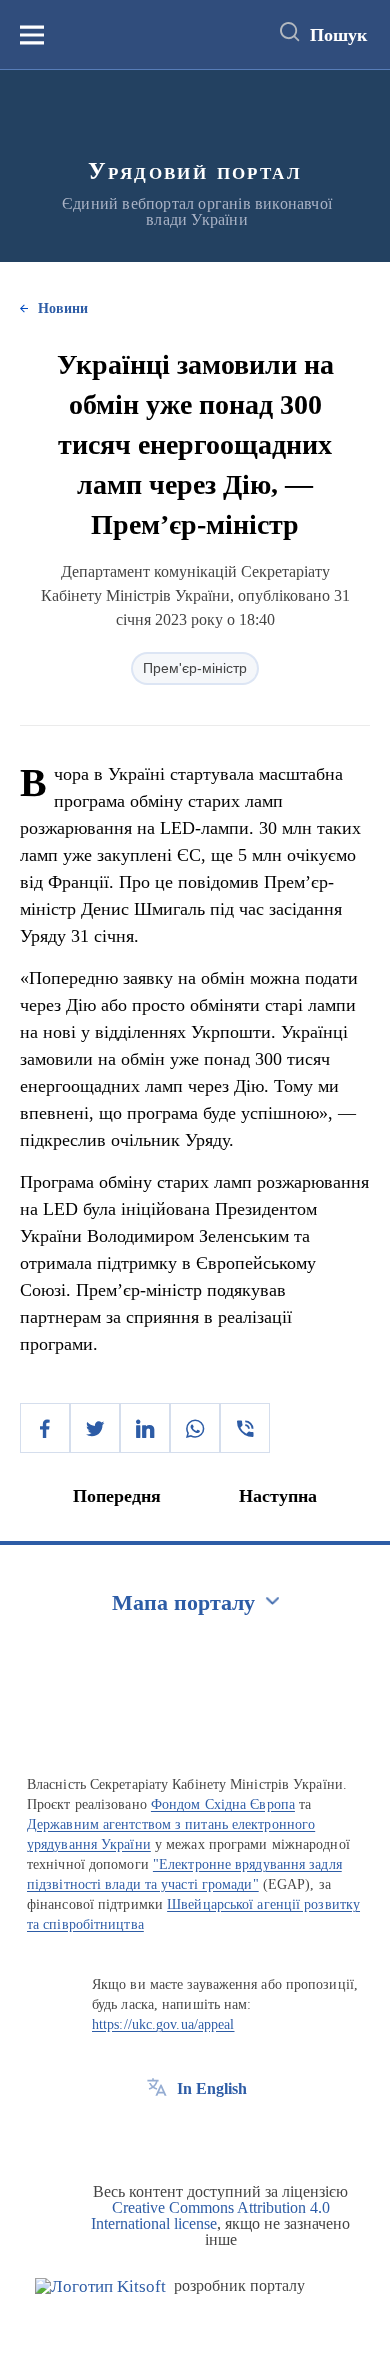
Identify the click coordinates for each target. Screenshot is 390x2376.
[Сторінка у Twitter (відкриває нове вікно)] (194, 2134)
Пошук (338, 35)
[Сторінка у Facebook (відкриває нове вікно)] (157, 2134)
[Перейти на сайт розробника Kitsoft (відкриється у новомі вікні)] (100, 2286)
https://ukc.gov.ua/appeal (163, 2024)
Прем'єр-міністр (195, 668)
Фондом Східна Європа (223, 1804)
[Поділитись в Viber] (245, 1428)
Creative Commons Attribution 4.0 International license (210, 2215)
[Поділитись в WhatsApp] (195, 1428)
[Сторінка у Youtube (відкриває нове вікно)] (231, 2134)
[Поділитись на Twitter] (95, 1428)
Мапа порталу (183, 1602)
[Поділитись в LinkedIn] (145, 1428)
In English (212, 2088)
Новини (63, 308)
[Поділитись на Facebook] (45, 1428)
